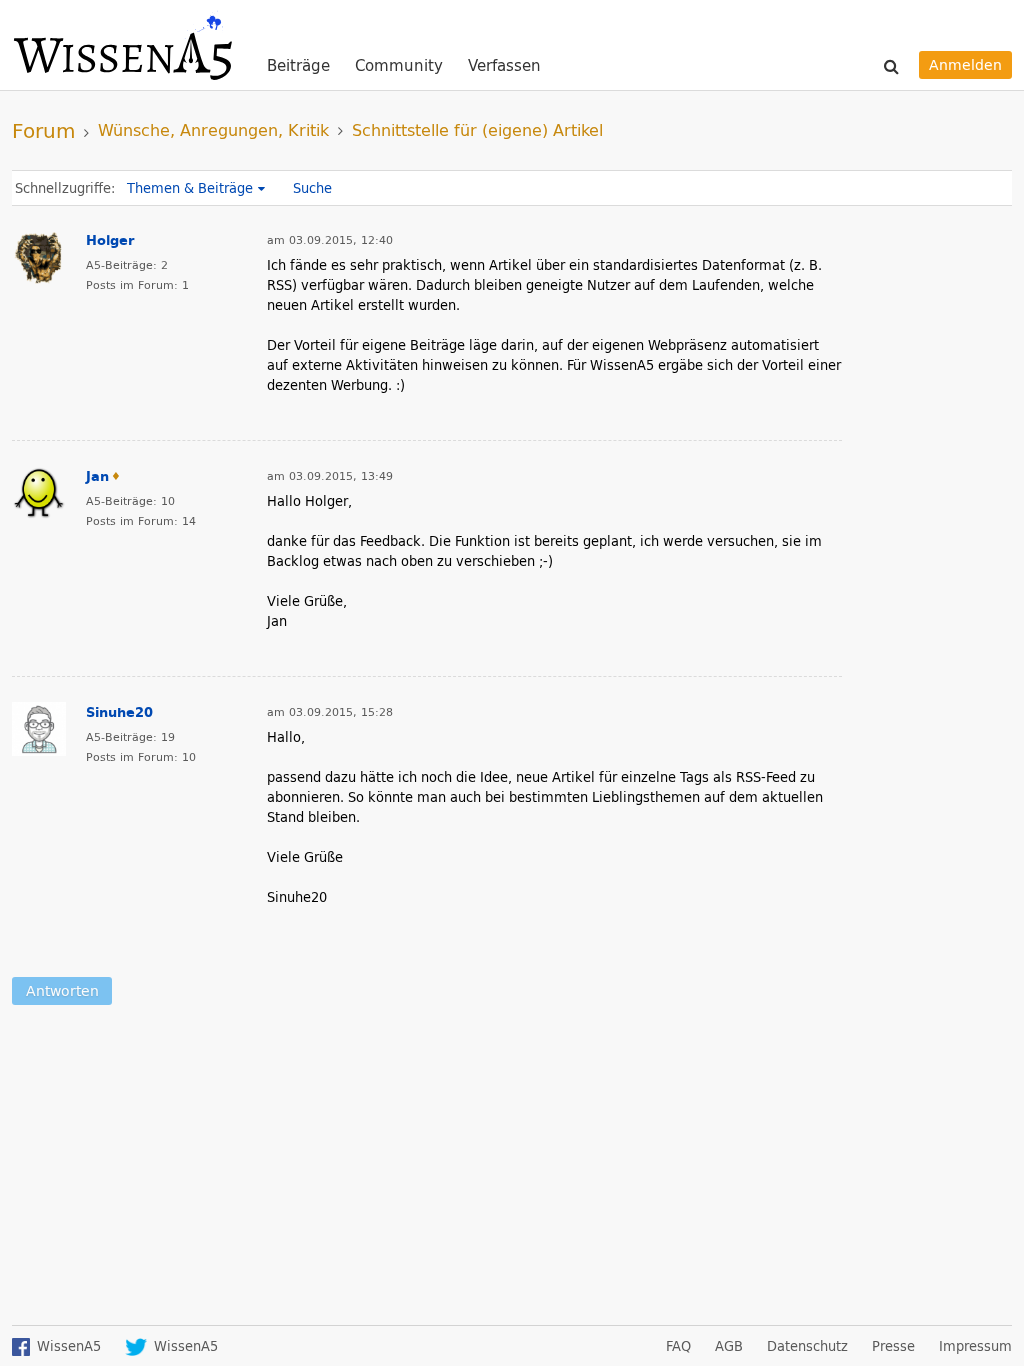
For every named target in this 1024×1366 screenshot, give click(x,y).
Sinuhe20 (119, 712)
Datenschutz (807, 1346)
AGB (729, 1346)
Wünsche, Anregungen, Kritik (213, 129)
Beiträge (298, 66)
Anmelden (965, 64)
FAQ (678, 1346)
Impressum (975, 1346)
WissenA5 (122, 45)
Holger (110, 240)
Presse (893, 1346)
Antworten (62, 990)
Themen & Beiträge (190, 188)
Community (399, 66)
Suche (312, 188)
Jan (97, 476)
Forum (43, 130)
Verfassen (504, 65)
